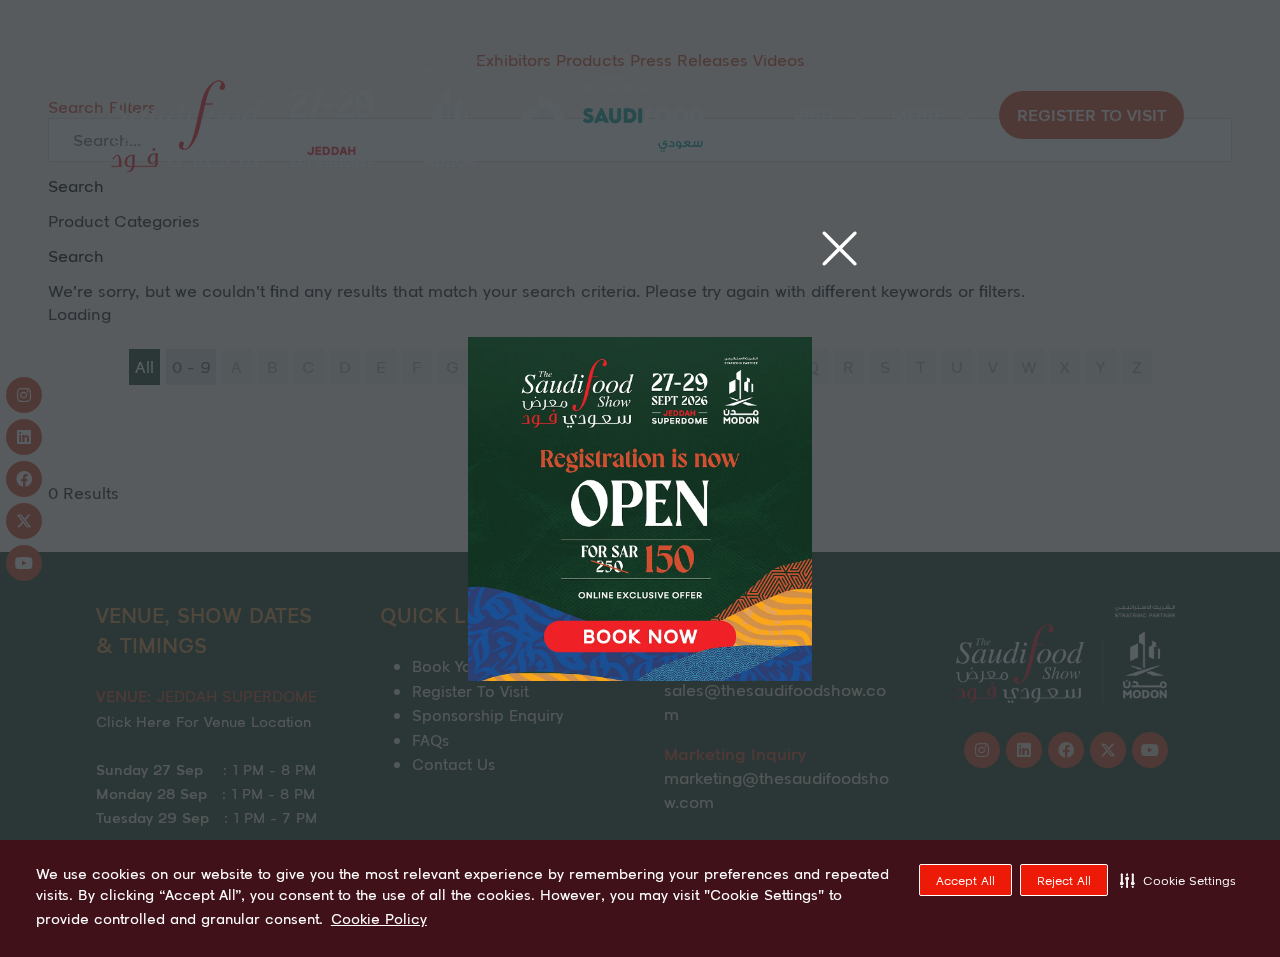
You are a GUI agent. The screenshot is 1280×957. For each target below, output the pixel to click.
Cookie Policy (379, 919)
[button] (1178, 880)
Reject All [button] (1064, 880)
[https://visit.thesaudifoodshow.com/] (640, 674)
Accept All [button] (965, 880)
